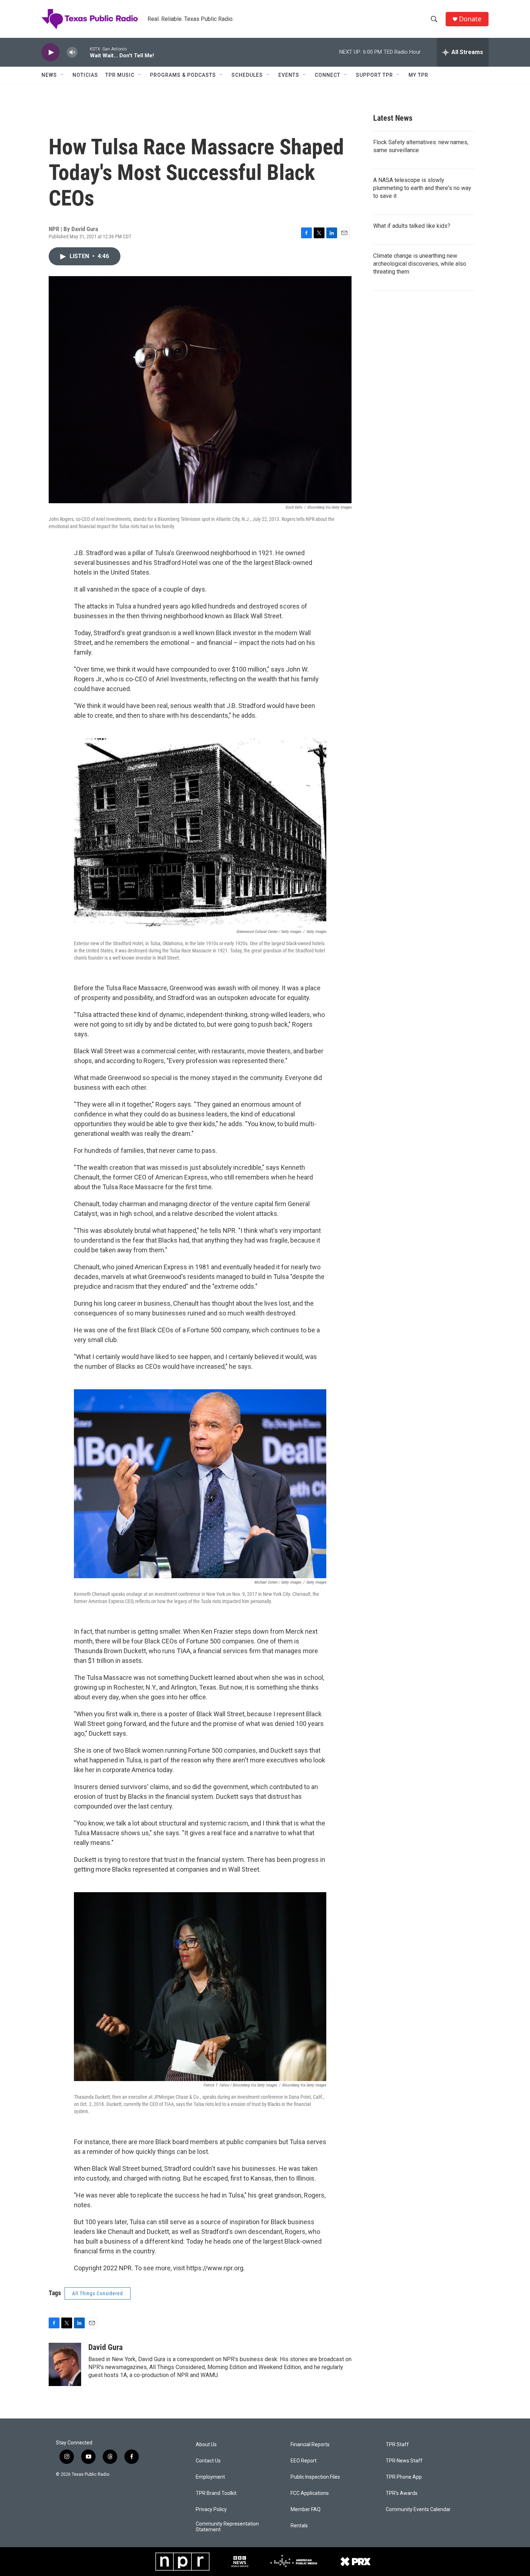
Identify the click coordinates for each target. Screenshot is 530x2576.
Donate (470, 19)
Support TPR (374, 75)
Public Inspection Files (315, 2477)
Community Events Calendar (418, 2509)
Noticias (85, 75)
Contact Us (208, 2461)
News (49, 75)
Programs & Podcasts (183, 75)
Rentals (299, 2526)
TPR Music (120, 75)
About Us (206, 2445)
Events (289, 75)
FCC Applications (310, 2493)
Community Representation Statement (227, 2527)
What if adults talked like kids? (412, 226)
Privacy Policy (211, 2509)
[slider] (84, 52)
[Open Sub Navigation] (62, 75)
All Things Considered (98, 2293)
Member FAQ (306, 2509)
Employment (210, 2477)
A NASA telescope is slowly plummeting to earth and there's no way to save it (422, 188)
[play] (50, 52)
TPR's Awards (402, 2493)
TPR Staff (397, 2445)
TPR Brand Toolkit (216, 2493)
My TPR (418, 75)
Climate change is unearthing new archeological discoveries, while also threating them (420, 264)
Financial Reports (310, 2445)
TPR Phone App (404, 2477)
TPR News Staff (404, 2461)
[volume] (72, 52)
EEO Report (304, 2461)
